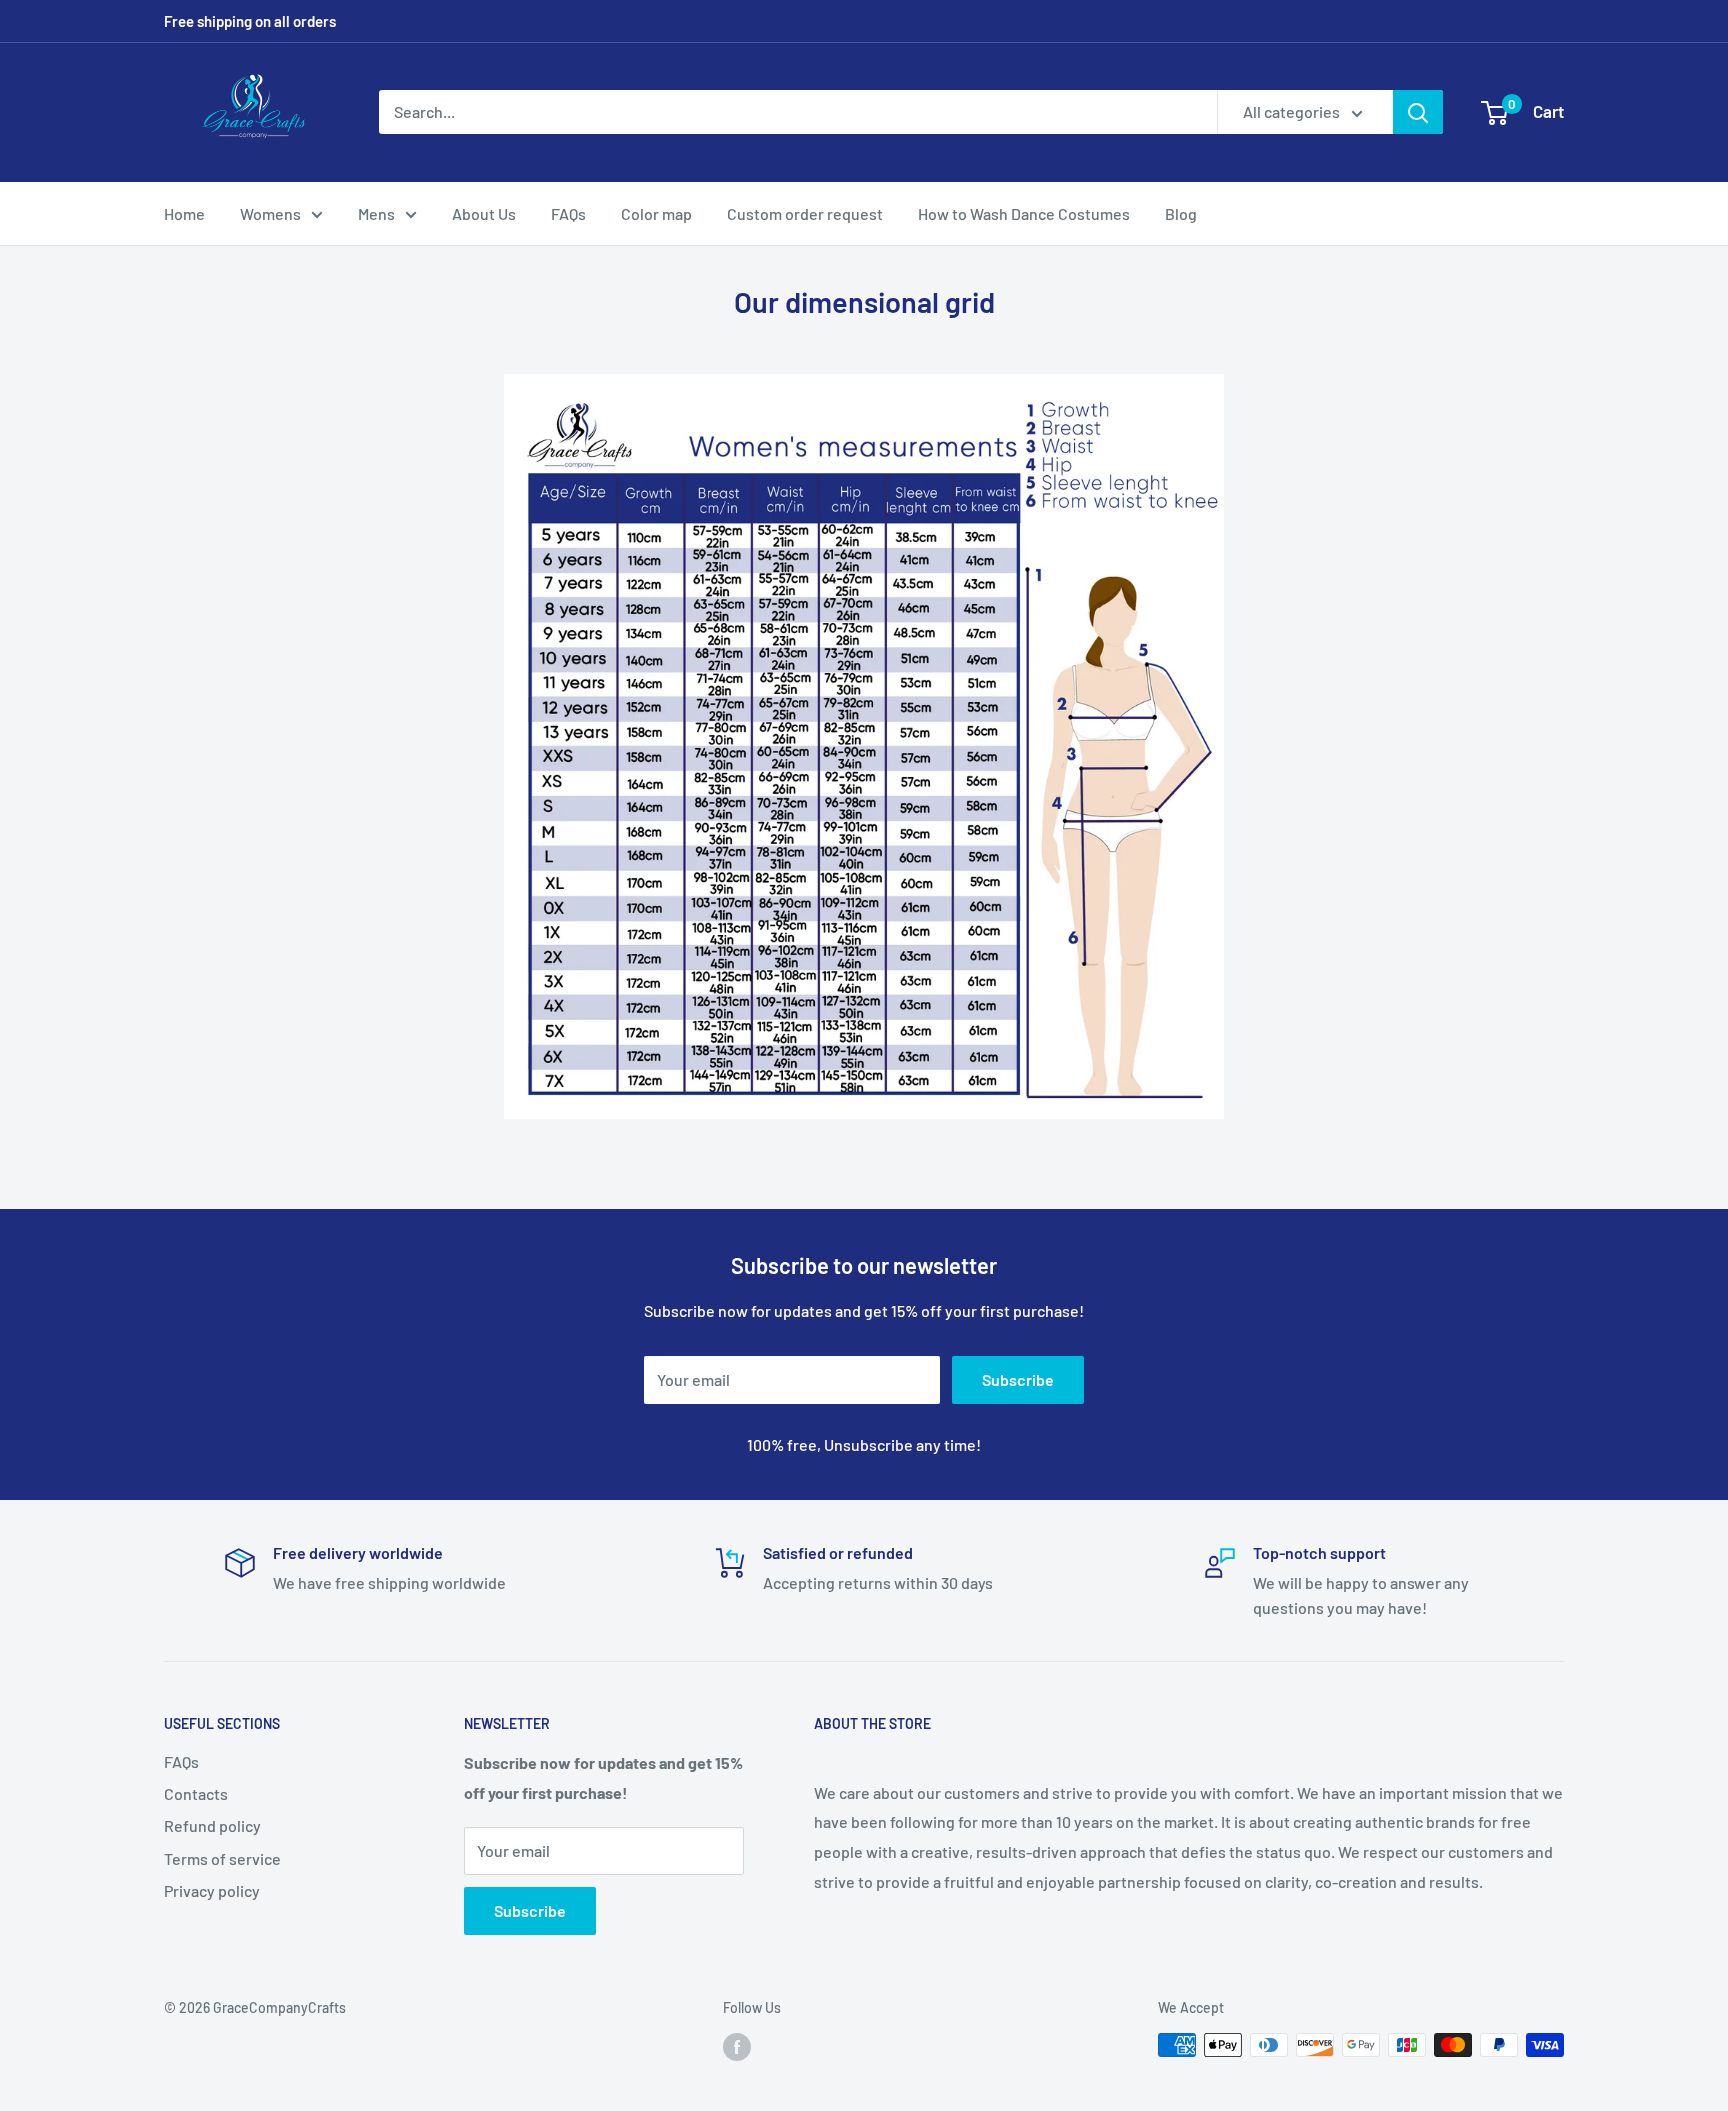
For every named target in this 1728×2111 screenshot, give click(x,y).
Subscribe (1018, 1379)
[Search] (1418, 112)
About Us (484, 213)
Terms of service (222, 1858)
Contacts (196, 1793)
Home (184, 213)
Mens (376, 213)
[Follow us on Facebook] (737, 2047)
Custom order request (805, 213)
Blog (1181, 213)
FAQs (568, 213)
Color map (656, 213)
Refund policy (212, 1825)
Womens (270, 213)
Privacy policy (212, 1890)
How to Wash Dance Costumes (1024, 213)
